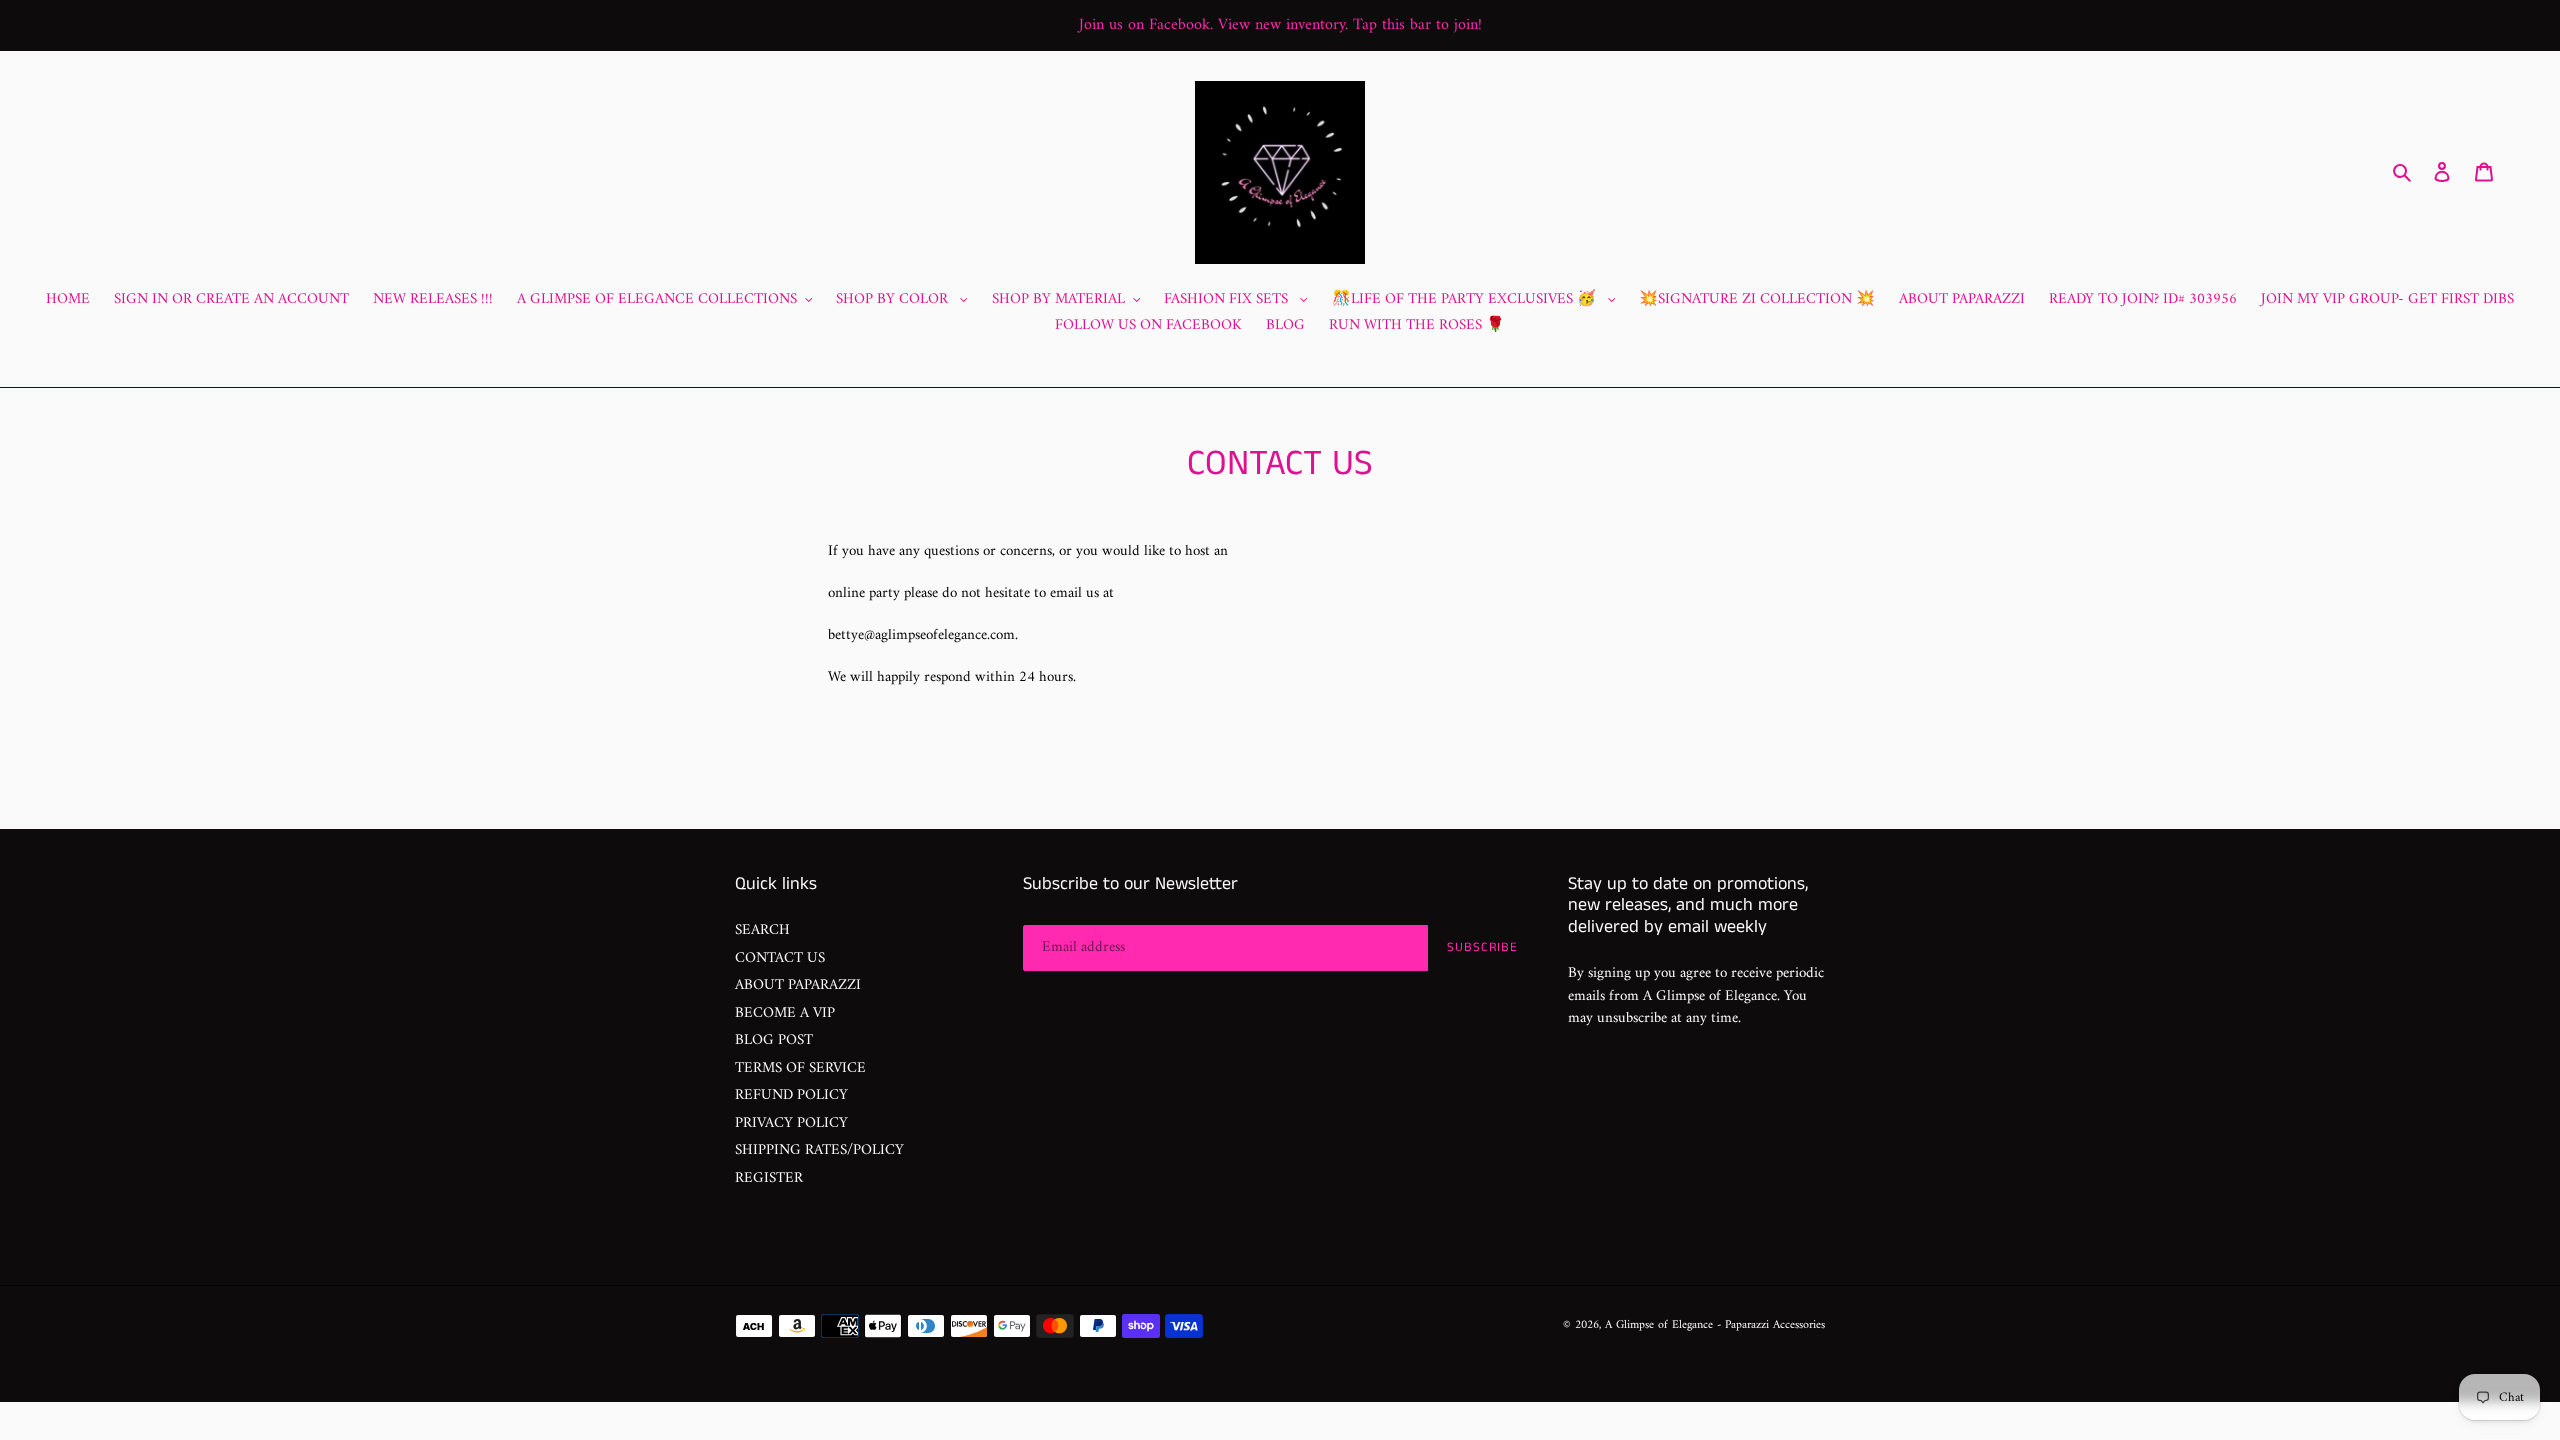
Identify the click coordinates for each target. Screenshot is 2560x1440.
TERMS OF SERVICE (800, 1068)
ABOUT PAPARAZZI (798, 985)
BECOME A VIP (785, 1013)
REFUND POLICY (791, 1095)
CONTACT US (780, 958)
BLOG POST (774, 1040)
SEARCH (762, 930)
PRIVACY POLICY (791, 1123)
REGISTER (769, 1178)
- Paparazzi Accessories (1771, 1325)
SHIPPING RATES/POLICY (819, 1150)
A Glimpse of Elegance (1659, 1325)
